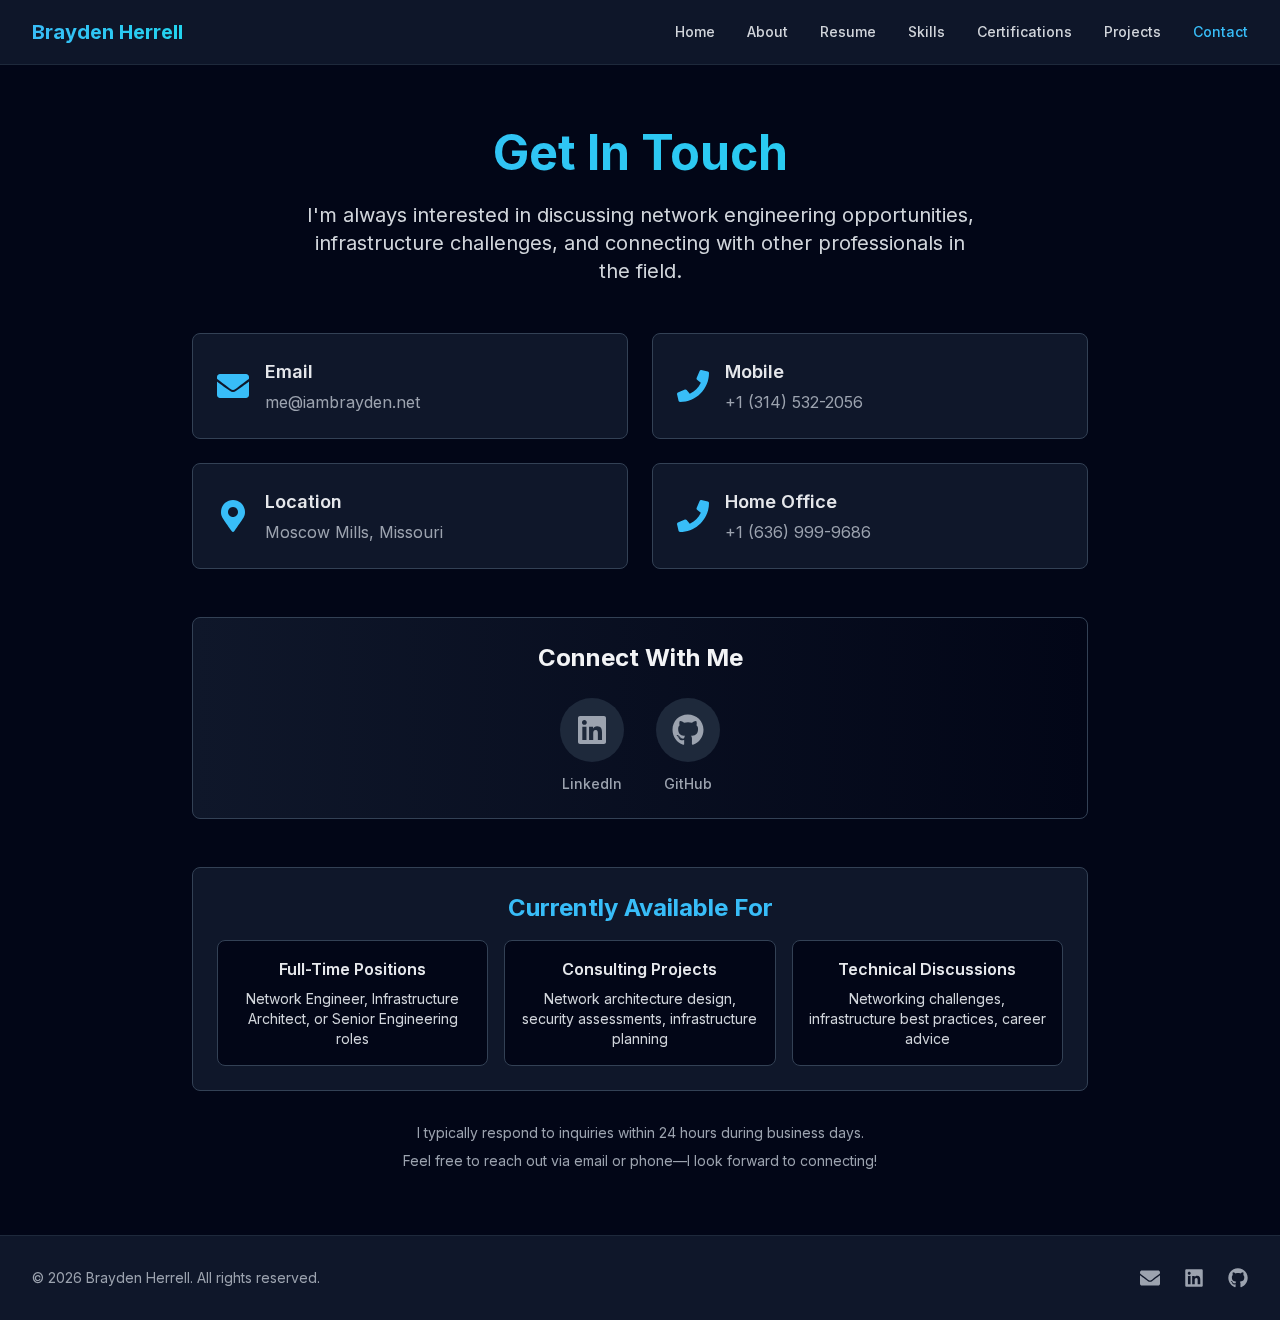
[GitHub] (1238, 1278)
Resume (848, 31)
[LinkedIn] (1194, 1278)
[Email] (1150, 1278)
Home (695, 31)
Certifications (1024, 31)
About (767, 31)
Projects (1132, 31)
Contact (1220, 31)
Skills (926, 31)
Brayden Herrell (107, 32)
